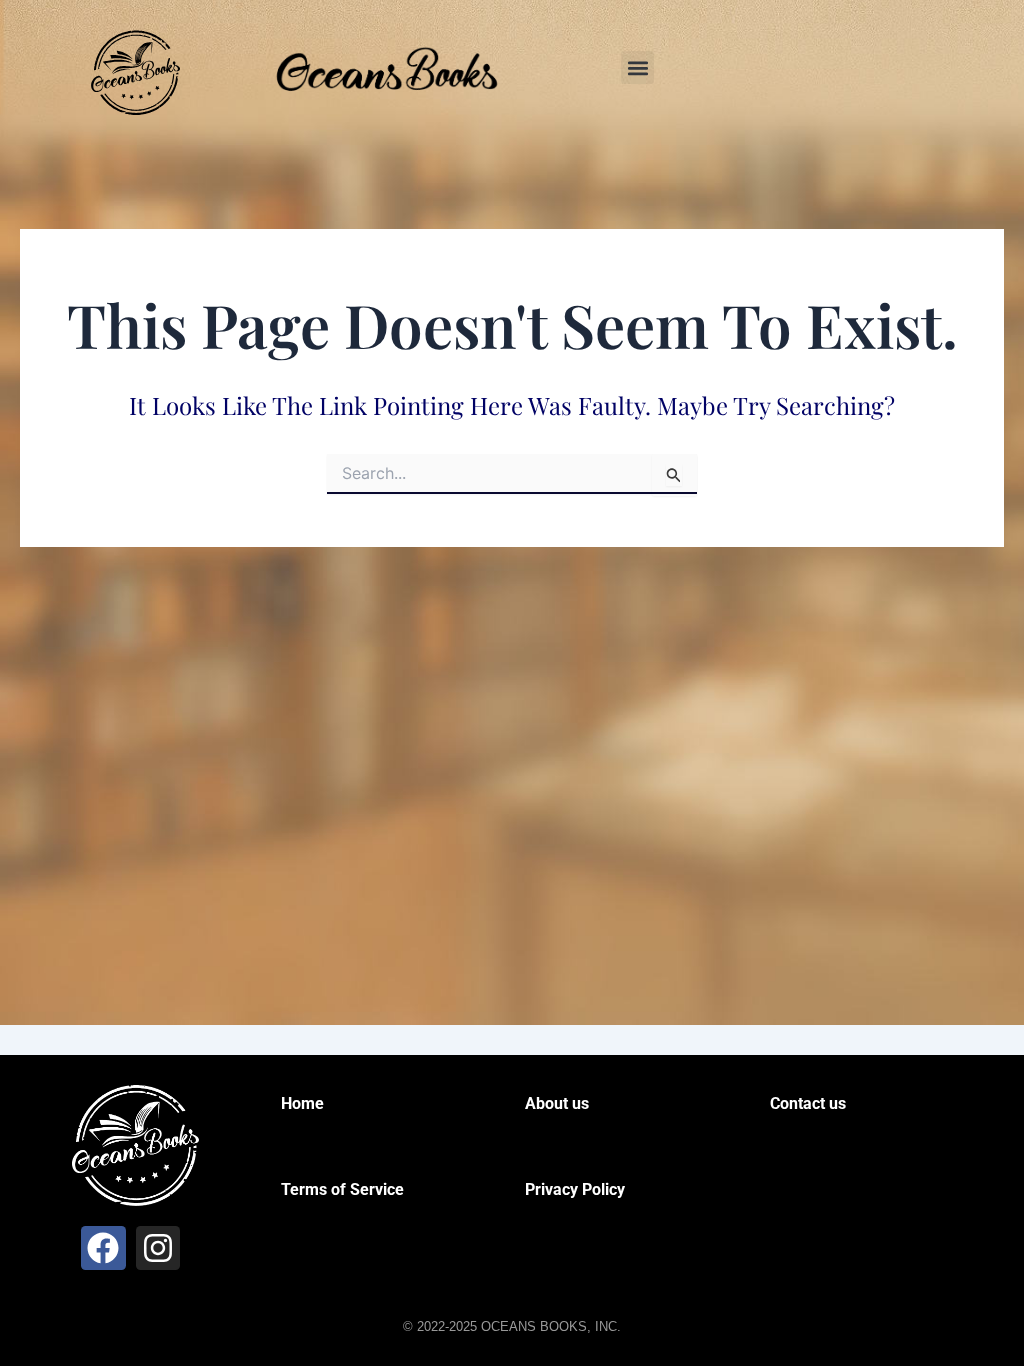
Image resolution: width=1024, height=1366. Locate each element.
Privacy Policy (575, 1189)
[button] (637, 67)
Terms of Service (342, 1189)
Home (302, 1103)
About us (557, 1103)
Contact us (808, 1103)
